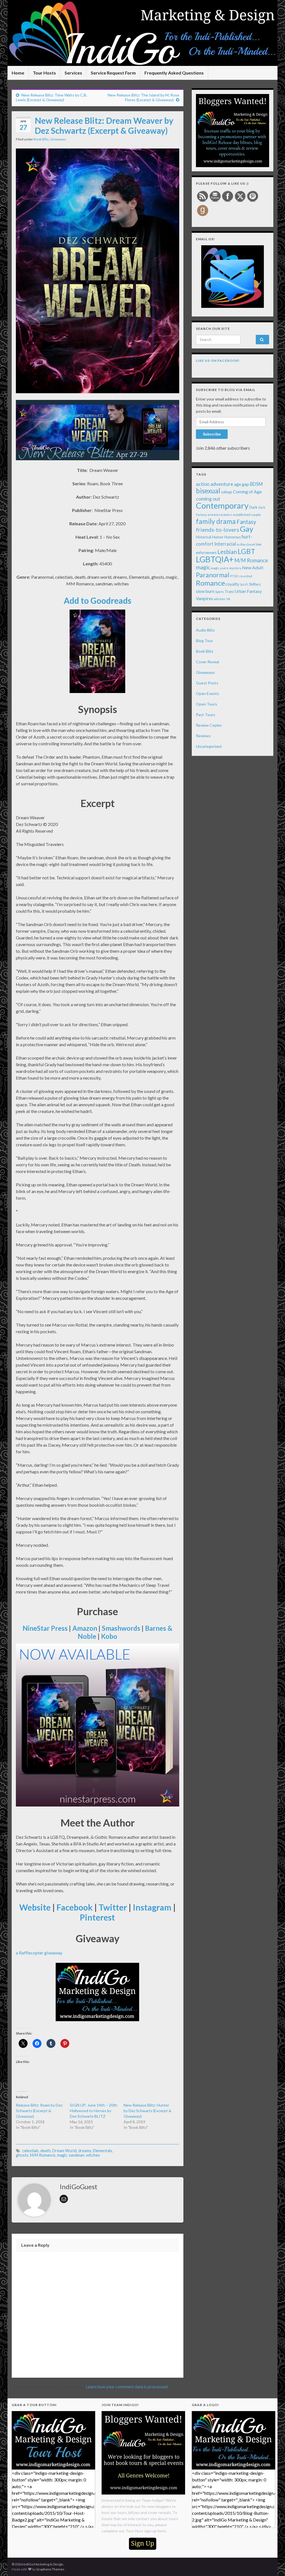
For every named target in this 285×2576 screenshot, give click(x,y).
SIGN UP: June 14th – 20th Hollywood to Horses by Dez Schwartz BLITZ (94, 2111)
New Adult (253, 567)
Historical (204, 537)
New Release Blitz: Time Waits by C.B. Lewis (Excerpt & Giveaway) (51, 97)
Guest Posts (207, 683)
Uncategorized (209, 746)
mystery (235, 568)
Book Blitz (41, 139)
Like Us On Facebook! (218, 361)
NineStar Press (45, 1628)
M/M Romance (43, 2155)
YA (228, 599)
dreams (85, 2151)
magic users (220, 568)
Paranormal (213, 575)
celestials (30, 2151)
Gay (247, 529)
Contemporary (222, 505)
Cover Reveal (207, 662)
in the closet (246, 544)
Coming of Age (247, 492)
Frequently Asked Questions (174, 73)
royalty (233, 584)
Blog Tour (204, 641)
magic (62, 2155)
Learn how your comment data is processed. (127, 2386)
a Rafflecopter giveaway (39, 1953)
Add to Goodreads (98, 600)
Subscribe (212, 434)
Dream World (64, 2151)
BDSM (256, 484)
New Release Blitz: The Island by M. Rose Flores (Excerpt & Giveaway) (143, 97)
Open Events (207, 693)
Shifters (255, 584)
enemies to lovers (220, 515)
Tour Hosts (44, 73)
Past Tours (206, 715)
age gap (242, 484)
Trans (229, 592)
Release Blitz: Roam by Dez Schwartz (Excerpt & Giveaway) (39, 2111)
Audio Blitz (205, 630)
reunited (246, 576)
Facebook (75, 1907)
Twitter (113, 1907)
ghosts (22, 2155)
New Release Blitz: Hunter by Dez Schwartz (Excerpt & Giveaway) (148, 2111)
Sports (219, 592)
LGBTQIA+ (215, 559)
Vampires (204, 598)
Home (18, 73)
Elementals (103, 2151)
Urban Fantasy (248, 591)
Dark (253, 507)
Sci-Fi (244, 584)
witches (93, 2155)
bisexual (208, 491)
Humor (218, 537)
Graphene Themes (50, 2569)
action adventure (215, 484)
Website (35, 1907)
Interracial (225, 544)
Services (73, 73)
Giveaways (58, 139)
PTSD (234, 576)
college (227, 492)
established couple (247, 515)
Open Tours (207, 704)
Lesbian (227, 552)
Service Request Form (113, 73)
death (46, 2151)
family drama (216, 521)
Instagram (152, 1907)
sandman (77, 2155)
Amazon (85, 1628)
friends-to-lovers (218, 529)
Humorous (233, 537)
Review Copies (209, 725)
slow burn (205, 591)
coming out (208, 499)
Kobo (109, 1636)
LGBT (246, 551)
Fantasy (246, 522)
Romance (210, 583)
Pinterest (97, 1917)
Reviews (203, 736)
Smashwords (121, 1628)
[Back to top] (272, 2563)
